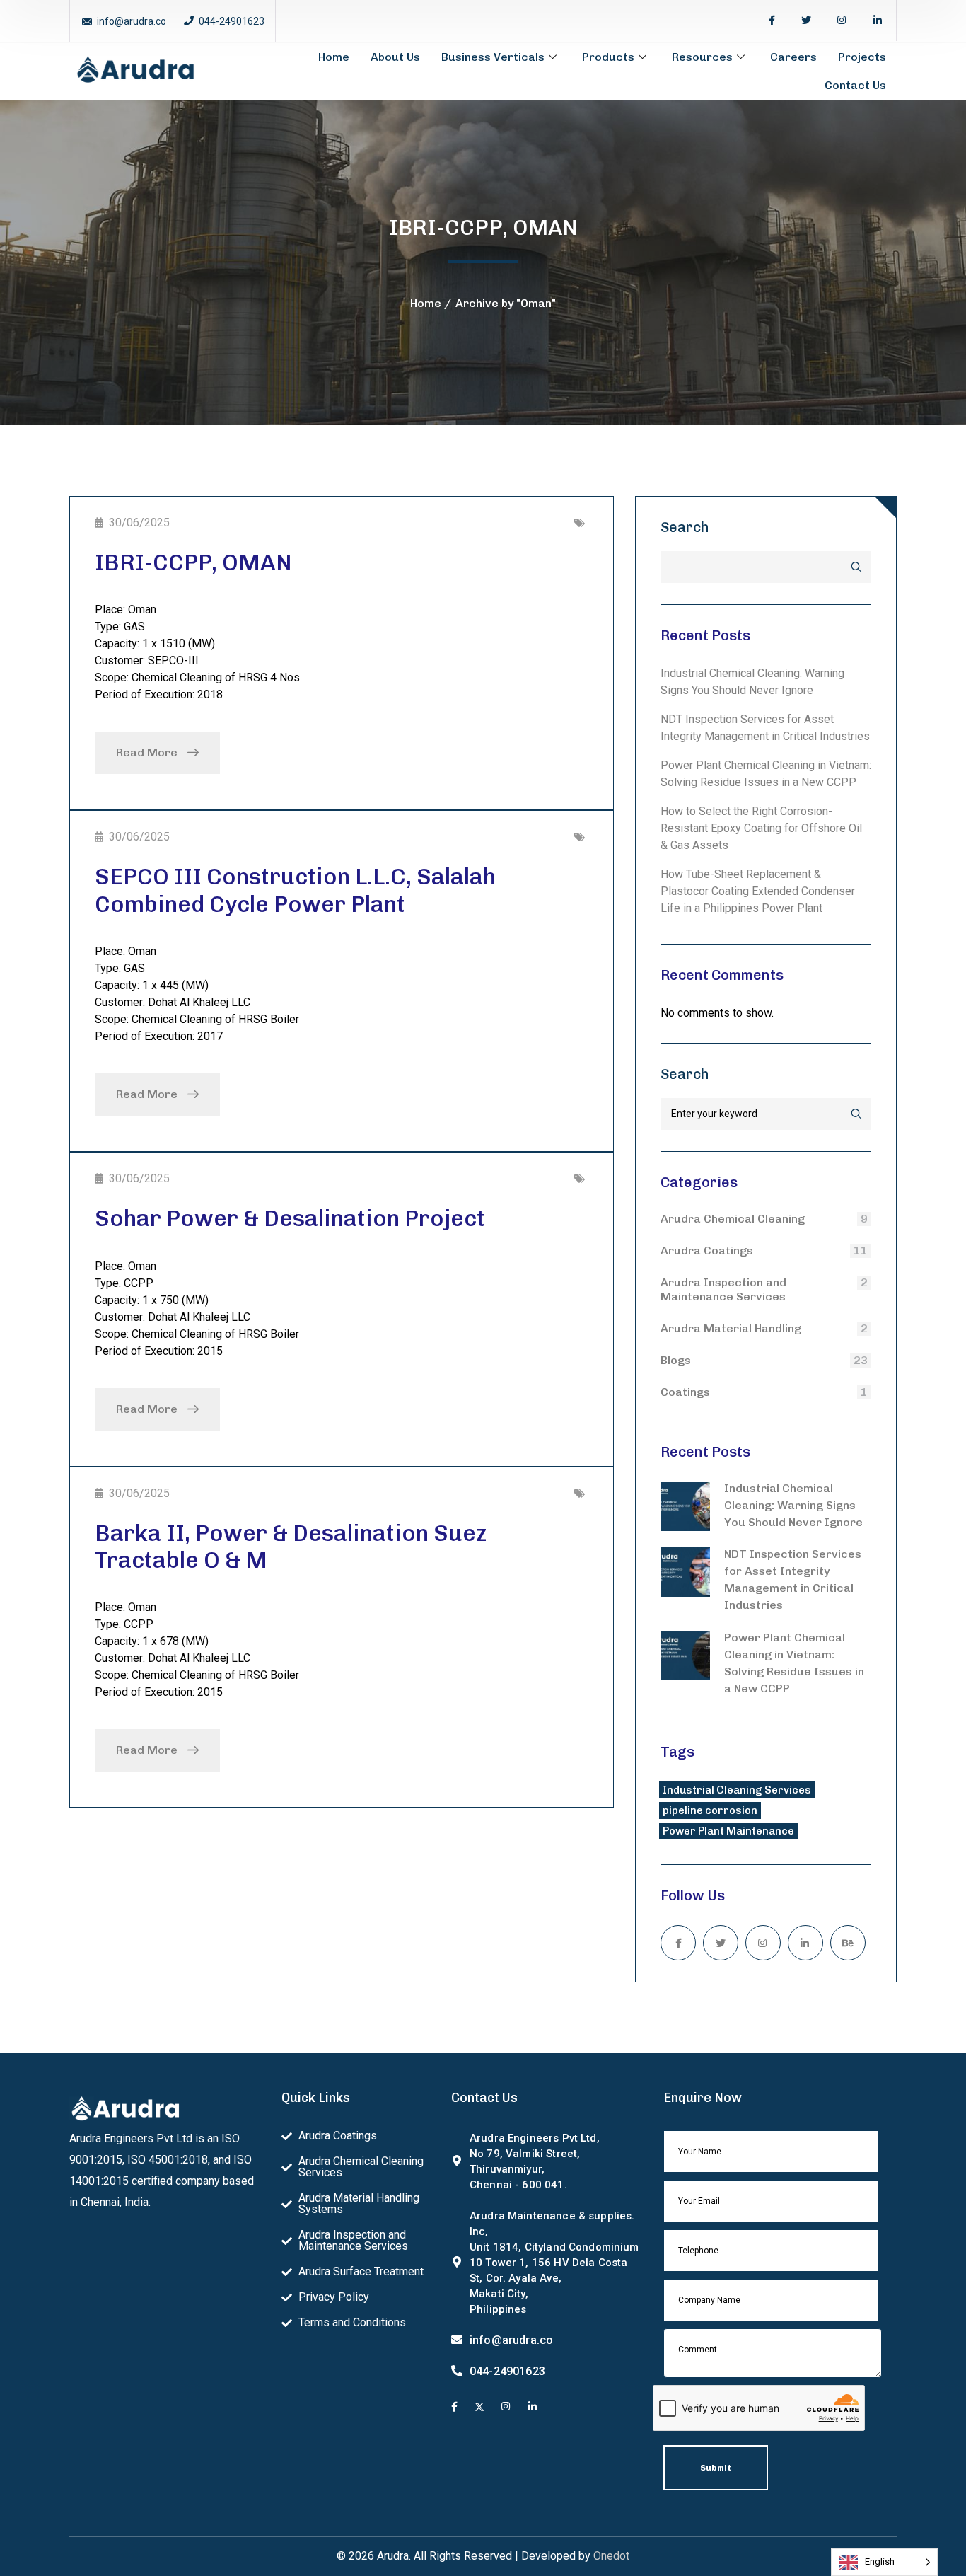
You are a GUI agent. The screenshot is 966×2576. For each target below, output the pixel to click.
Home (334, 57)
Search (685, 527)
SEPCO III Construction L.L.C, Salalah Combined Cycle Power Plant (295, 890)
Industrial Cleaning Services (737, 1790)
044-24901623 (232, 21)
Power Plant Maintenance (728, 1831)
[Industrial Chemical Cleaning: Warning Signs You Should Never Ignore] (685, 1506)
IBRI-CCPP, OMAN (193, 562)
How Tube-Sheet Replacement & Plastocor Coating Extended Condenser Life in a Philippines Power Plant (758, 891)
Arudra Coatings (707, 1251)
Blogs (676, 1360)
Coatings (685, 1392)
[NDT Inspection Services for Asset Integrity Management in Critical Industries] (685, 1572)
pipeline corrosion (710, 1810)
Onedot (611, 2556)
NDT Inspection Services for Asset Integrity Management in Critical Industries (793, 1579)
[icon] (772, 21)
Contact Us (855, 85)
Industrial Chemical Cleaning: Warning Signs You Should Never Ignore (793, 1505)
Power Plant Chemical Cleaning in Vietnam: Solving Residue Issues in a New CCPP (794, 1663)
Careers (793, 57)
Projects (862, 57)
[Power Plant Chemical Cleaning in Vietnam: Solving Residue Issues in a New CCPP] (685, 1656)
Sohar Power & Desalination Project (290, 1218)
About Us (395, 57)
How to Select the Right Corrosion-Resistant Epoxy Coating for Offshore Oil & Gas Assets (761, 828)
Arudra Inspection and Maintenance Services (723, 1289)
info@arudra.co (132, 21)
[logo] (135, 70)
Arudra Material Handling (731, 1328)
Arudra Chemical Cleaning (733, 1219)
